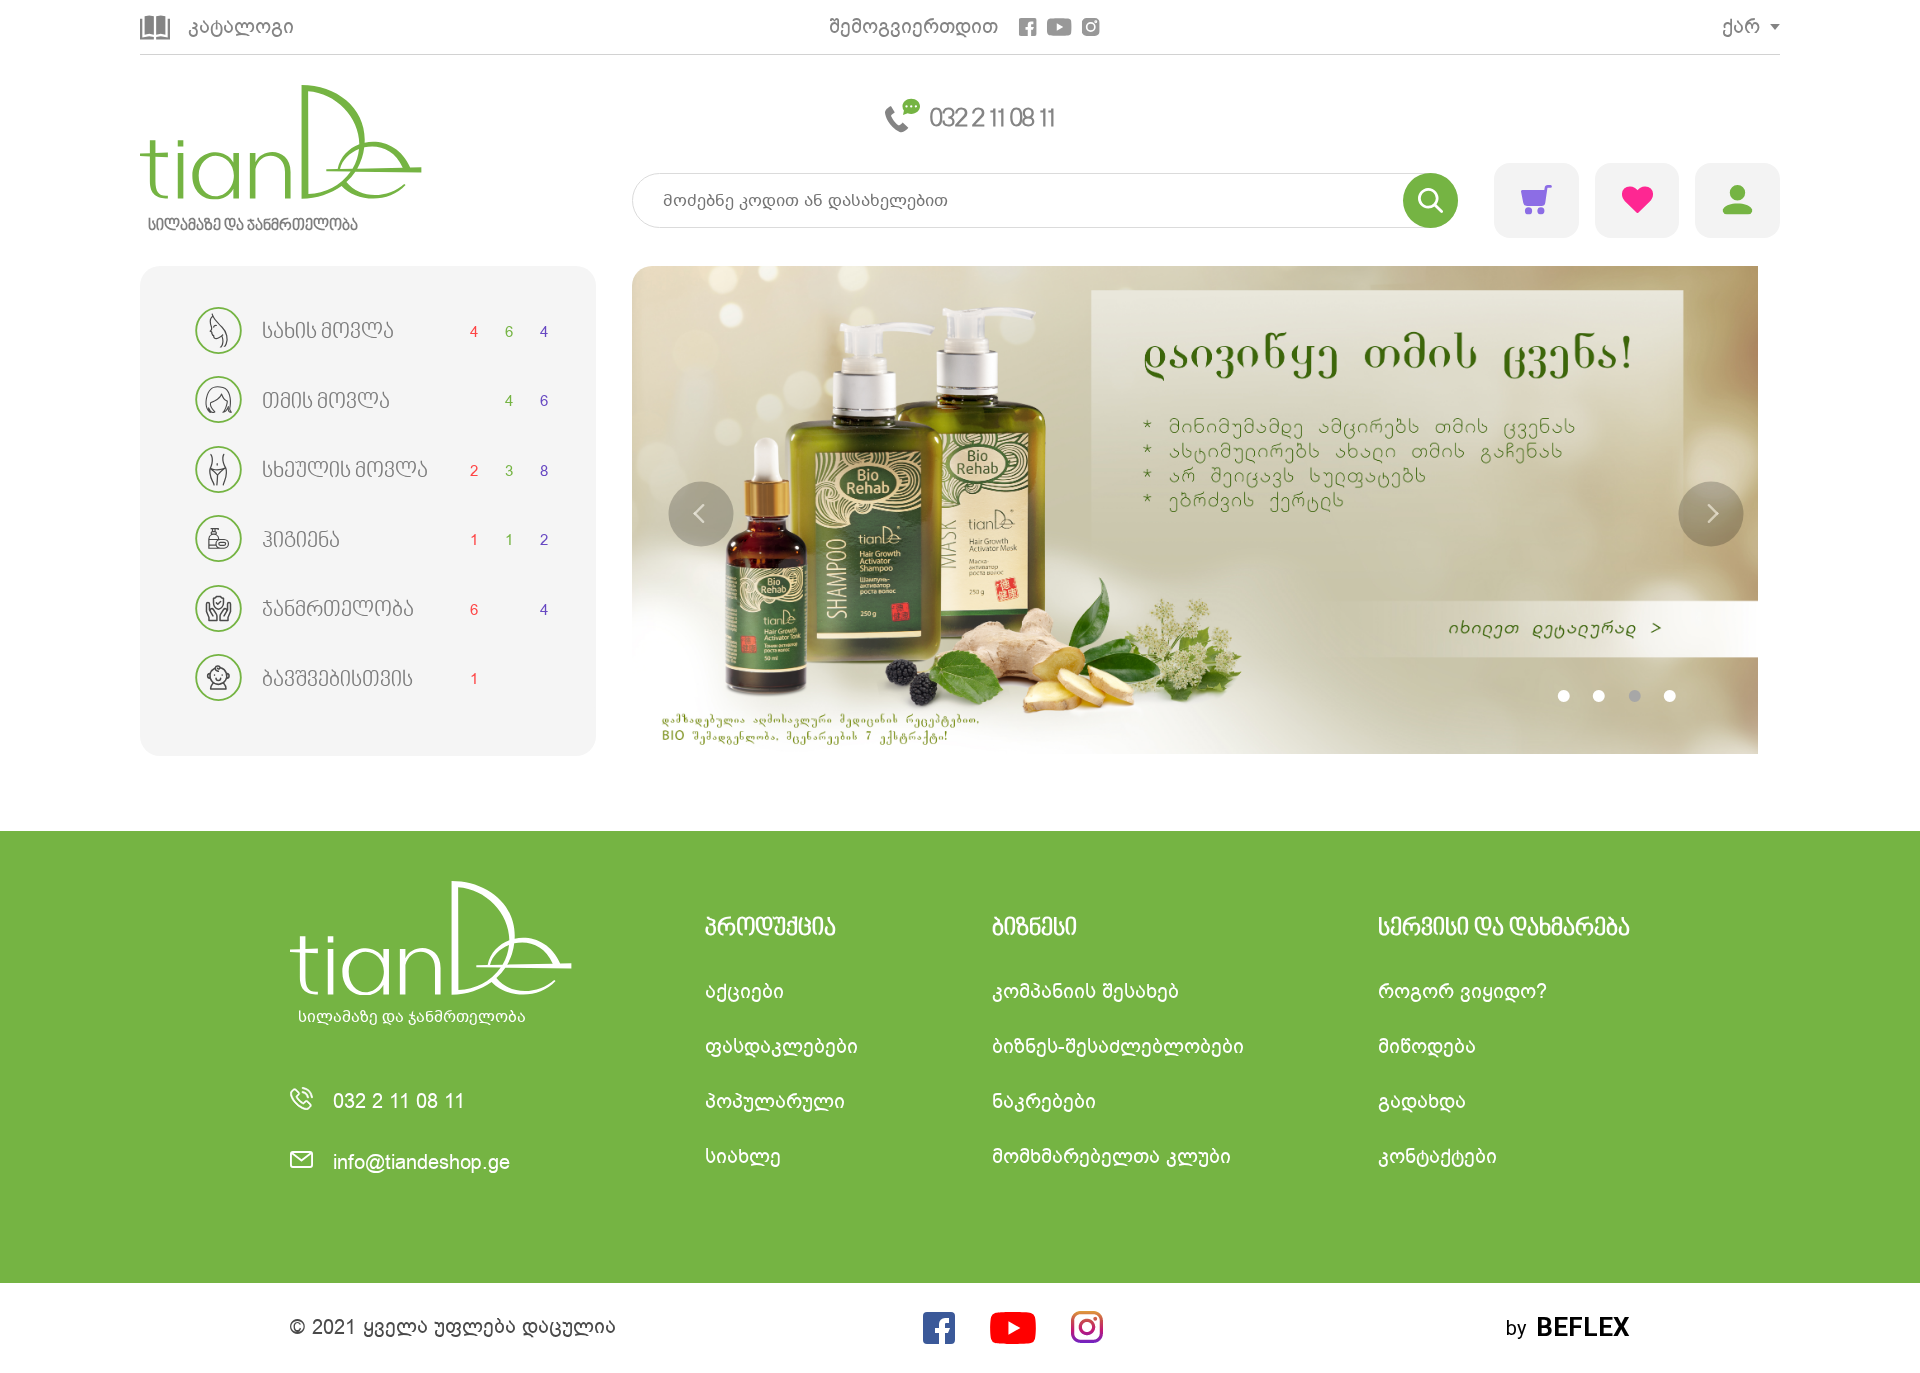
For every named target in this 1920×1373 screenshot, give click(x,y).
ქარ (1741, 26)
